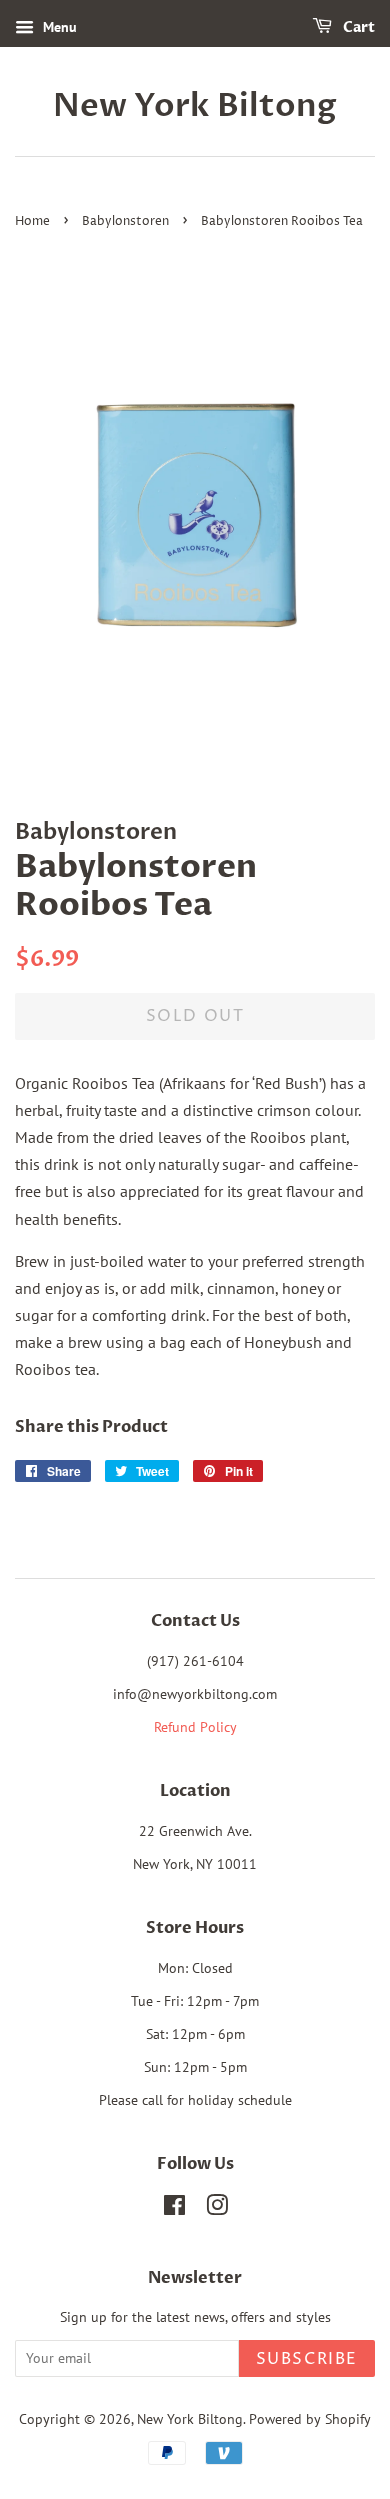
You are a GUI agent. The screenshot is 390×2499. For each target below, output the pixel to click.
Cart (357, 27)
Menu (58, 27)
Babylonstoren (125, 221)
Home (32, 221)
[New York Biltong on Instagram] (217, 2209)
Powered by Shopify (310, 2419)
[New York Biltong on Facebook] (174, 2209)
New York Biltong (195, 106)
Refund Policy (195, 1727)
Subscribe (307, 2359)
